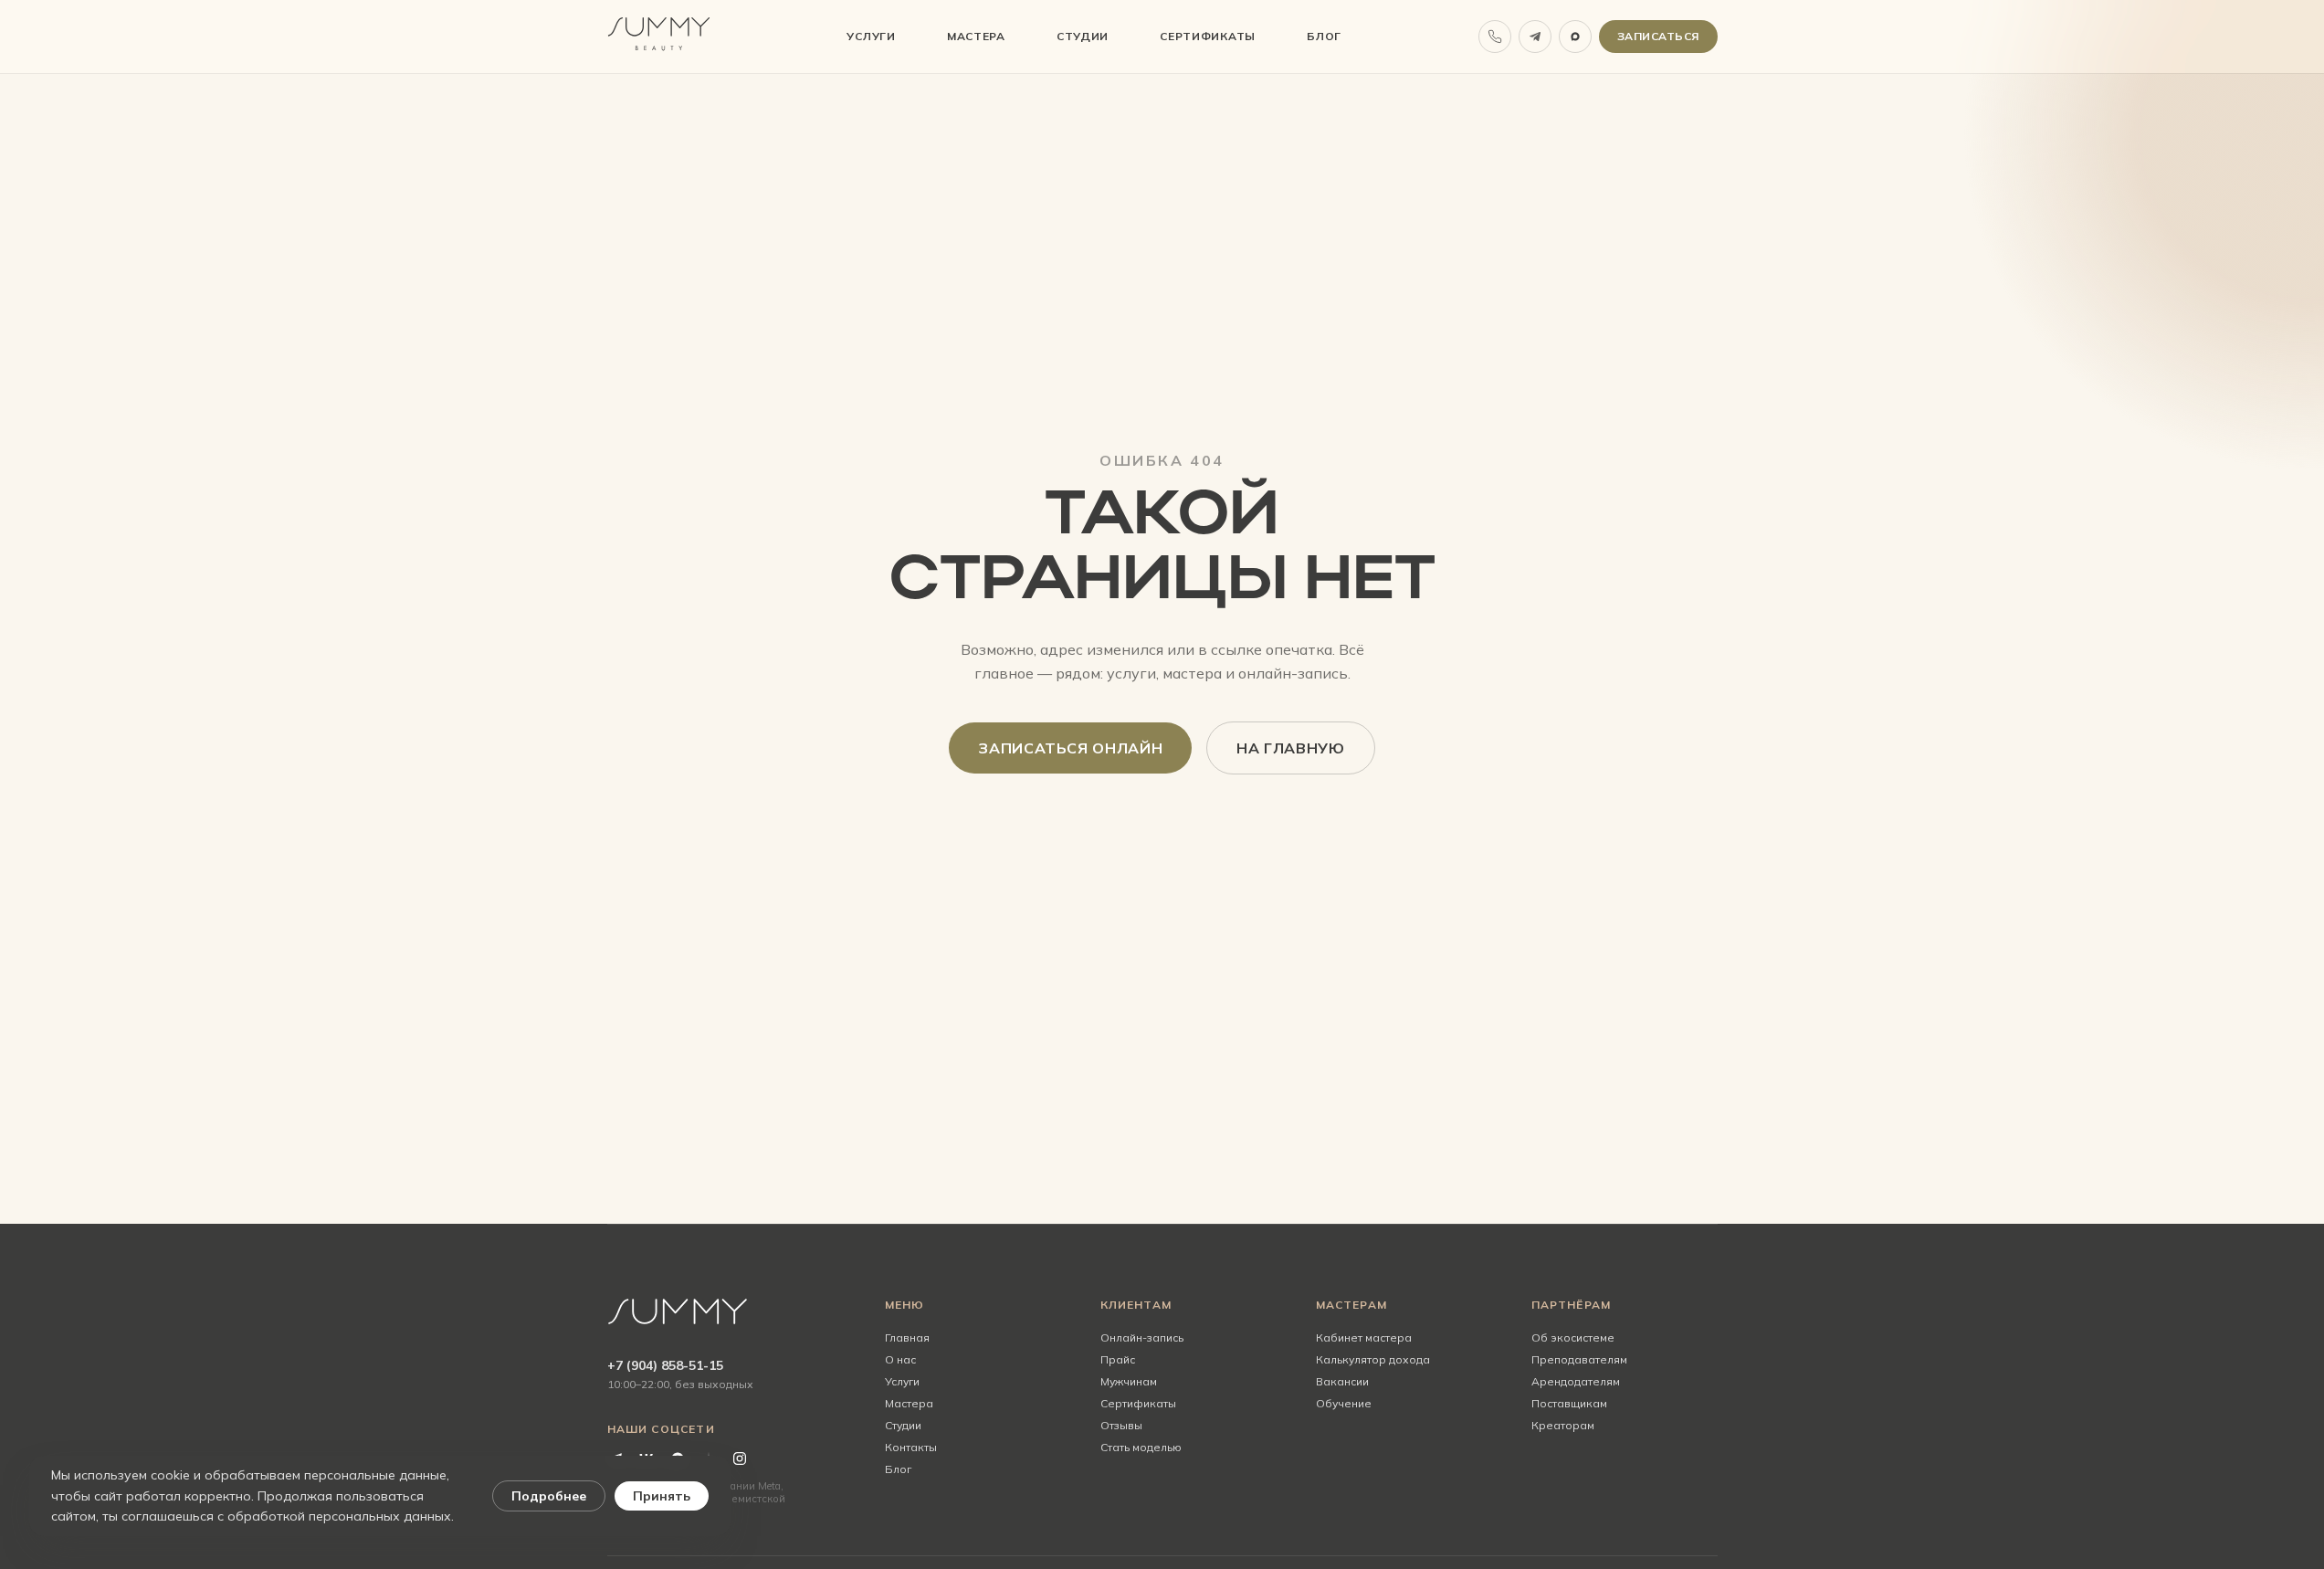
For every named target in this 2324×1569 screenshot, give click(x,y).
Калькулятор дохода (1373, 1359)
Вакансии (1342, 1381)
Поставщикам (1569, 1403)
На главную (1290, 748)
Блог (1324, 36)
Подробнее (549, 1496)
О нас (900, 1359)
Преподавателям (1579, 1359)
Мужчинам (1129, 1381)
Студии (1083, 36)
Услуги (871, 36)
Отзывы (1121, 1425)
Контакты (911, 1447)
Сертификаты (1208, 36)
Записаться (1667, 40)
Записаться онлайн (1085, 753)
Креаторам (1563, 1425)
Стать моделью (1141, 1447)
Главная (907, 1337)
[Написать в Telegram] (1535, 37)
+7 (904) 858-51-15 (665, 1365)
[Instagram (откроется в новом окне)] (740, 1458)
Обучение (1344, 1403)
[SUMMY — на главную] (659, 37)
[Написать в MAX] (1575, 37)
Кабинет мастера (1364, 1337)
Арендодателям (1576, 1381)
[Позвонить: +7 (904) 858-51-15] (1495, 37)
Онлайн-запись (1194, 1337)
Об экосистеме (1573, 1337)
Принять (662, 1496)
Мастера (976, 36)
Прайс (1118, 1359)
